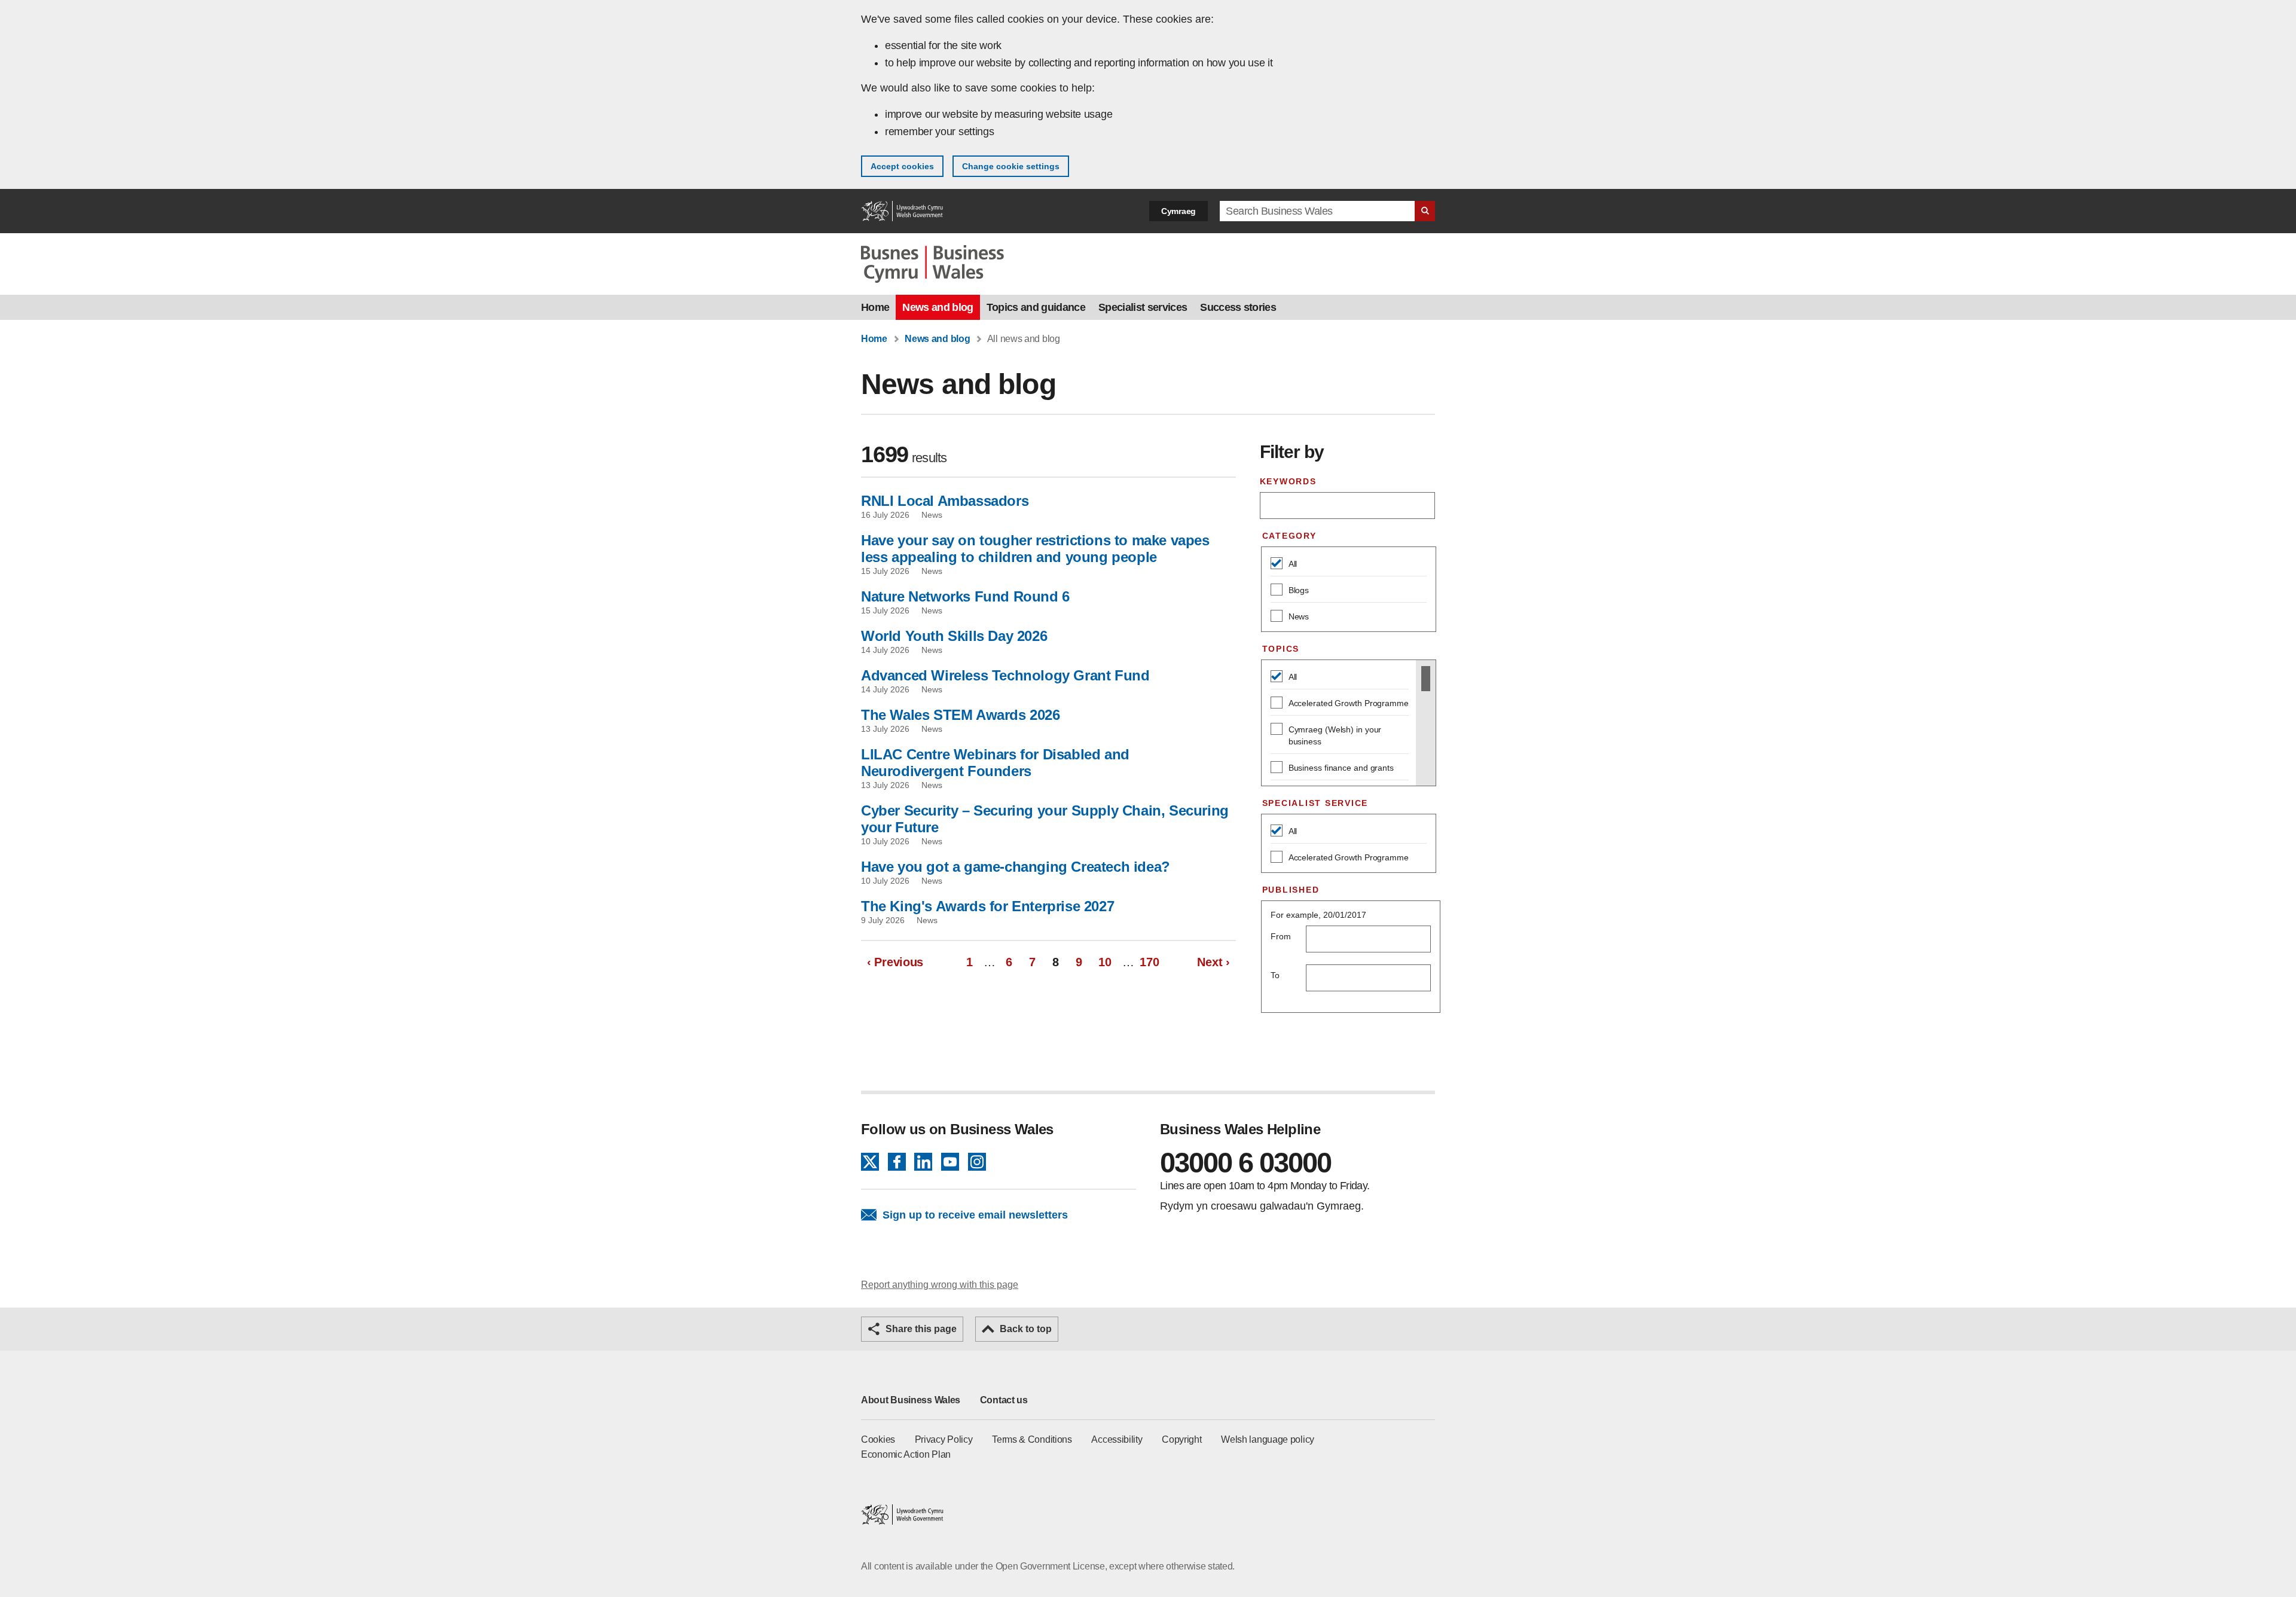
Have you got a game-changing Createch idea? (1016, 867)
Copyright (1181, 1439)
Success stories (1238, 307)
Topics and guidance (1036, 307)
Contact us (1004, 1400)
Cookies (878, 1439)
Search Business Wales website (1425, 211)
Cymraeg (1178, 211)
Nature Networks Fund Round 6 (965, 596)
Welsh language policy (1268, 1439)
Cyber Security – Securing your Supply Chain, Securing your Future (1045, 819)
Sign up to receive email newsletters (975, 1215)
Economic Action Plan (906, 1454)
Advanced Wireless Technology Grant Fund (1005, 675)
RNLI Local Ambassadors (945, 501)
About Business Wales (911, 1400)
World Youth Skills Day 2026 (954, 636)
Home (875, 307)
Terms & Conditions (1032, 1439)
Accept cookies (902, 166)
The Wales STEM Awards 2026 (961, 715)
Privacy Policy (944, 1439)
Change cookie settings (1011, 166)
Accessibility (1117, 1439)
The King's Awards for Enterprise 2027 (987, 906)
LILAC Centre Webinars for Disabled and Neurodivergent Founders (995, 763)
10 (1107, 962)
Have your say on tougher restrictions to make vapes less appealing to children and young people (1035, 549)
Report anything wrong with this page (940, 1285)
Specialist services (1143, 307)
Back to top (1026, 1329)
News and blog (938, 307)
